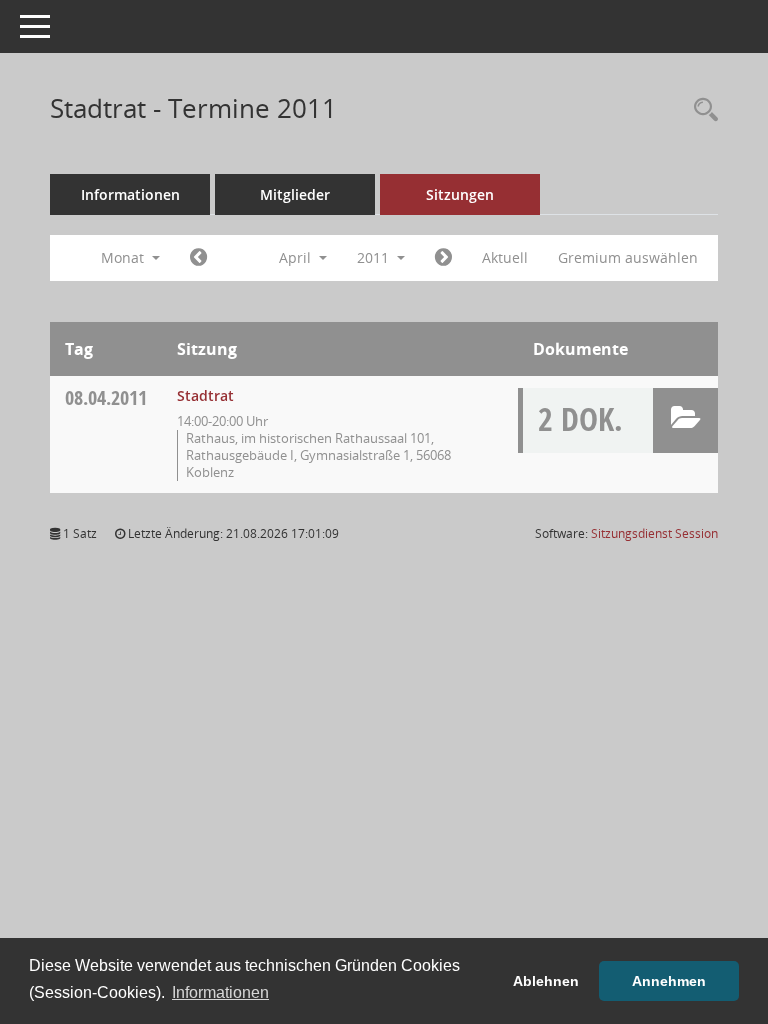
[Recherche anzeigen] (701, 110)
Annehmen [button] (669, 981)
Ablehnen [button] (546, 981)
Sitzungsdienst (654, 533)
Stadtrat (205, 395)
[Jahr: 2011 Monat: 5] (443, 258)
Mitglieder (295, 194)
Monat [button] (124, 257)
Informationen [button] (220, 992)
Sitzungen (460, 194)
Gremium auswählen (628, 257)
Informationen (130, 194)
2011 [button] (375, 257)
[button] (685, 420)
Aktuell (505, 257)
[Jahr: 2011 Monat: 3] (198, 258)
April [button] (297, 257)
